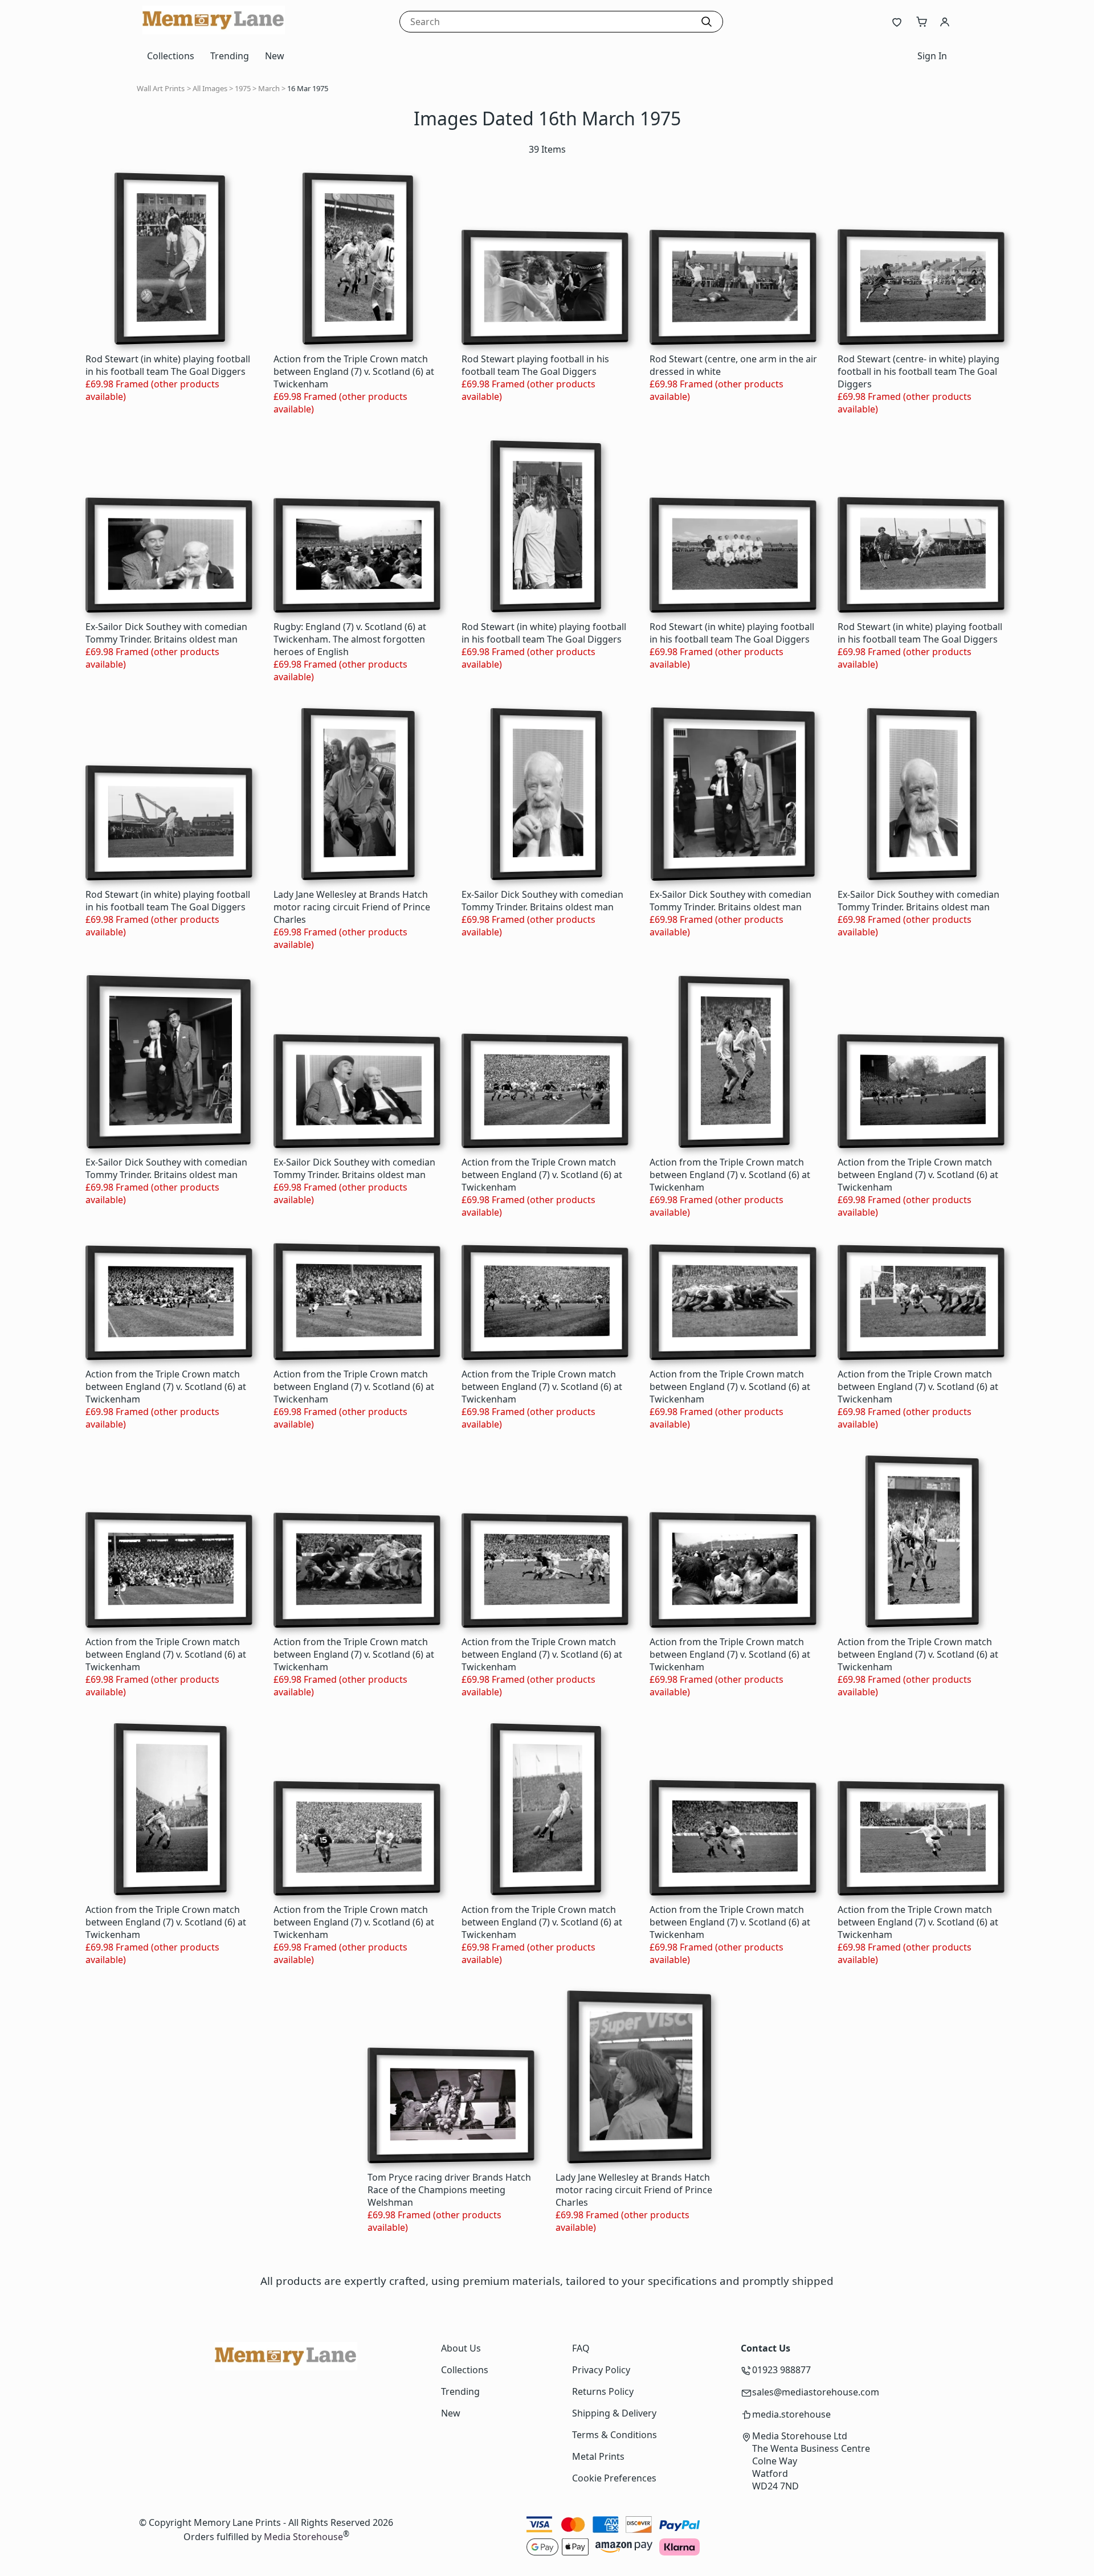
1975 (243, 88)
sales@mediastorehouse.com (816, 2392)
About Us (461, 2348)
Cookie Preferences (614, 2478)
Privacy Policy (601, 2370)
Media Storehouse (303, 2537)
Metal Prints (598, 2456)
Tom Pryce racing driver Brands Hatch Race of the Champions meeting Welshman (449, 2190)
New (275, 56)
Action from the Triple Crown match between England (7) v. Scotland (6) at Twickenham (354, 371)
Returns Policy (603, 2391)
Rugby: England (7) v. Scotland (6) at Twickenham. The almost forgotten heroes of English (350, 639)
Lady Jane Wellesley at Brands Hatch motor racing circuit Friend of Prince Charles (352, 907)
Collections (171, 56)
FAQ (581, 2348)
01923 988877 (781, 2370)
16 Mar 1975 (308, 88)
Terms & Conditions (615, 2435)
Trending (230, 56)
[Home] (214, 31)
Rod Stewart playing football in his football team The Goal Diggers (535, 365)
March (269, 88)
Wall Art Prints (161, 88)
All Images (210, 88)
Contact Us (766, 2348)
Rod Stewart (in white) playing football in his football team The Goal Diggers (168, 365)
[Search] (707, 22)
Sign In (932, 56)
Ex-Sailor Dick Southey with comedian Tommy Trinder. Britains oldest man (166, 633)
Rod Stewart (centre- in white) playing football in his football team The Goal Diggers (919, 371)
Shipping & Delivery (614, 2413)
